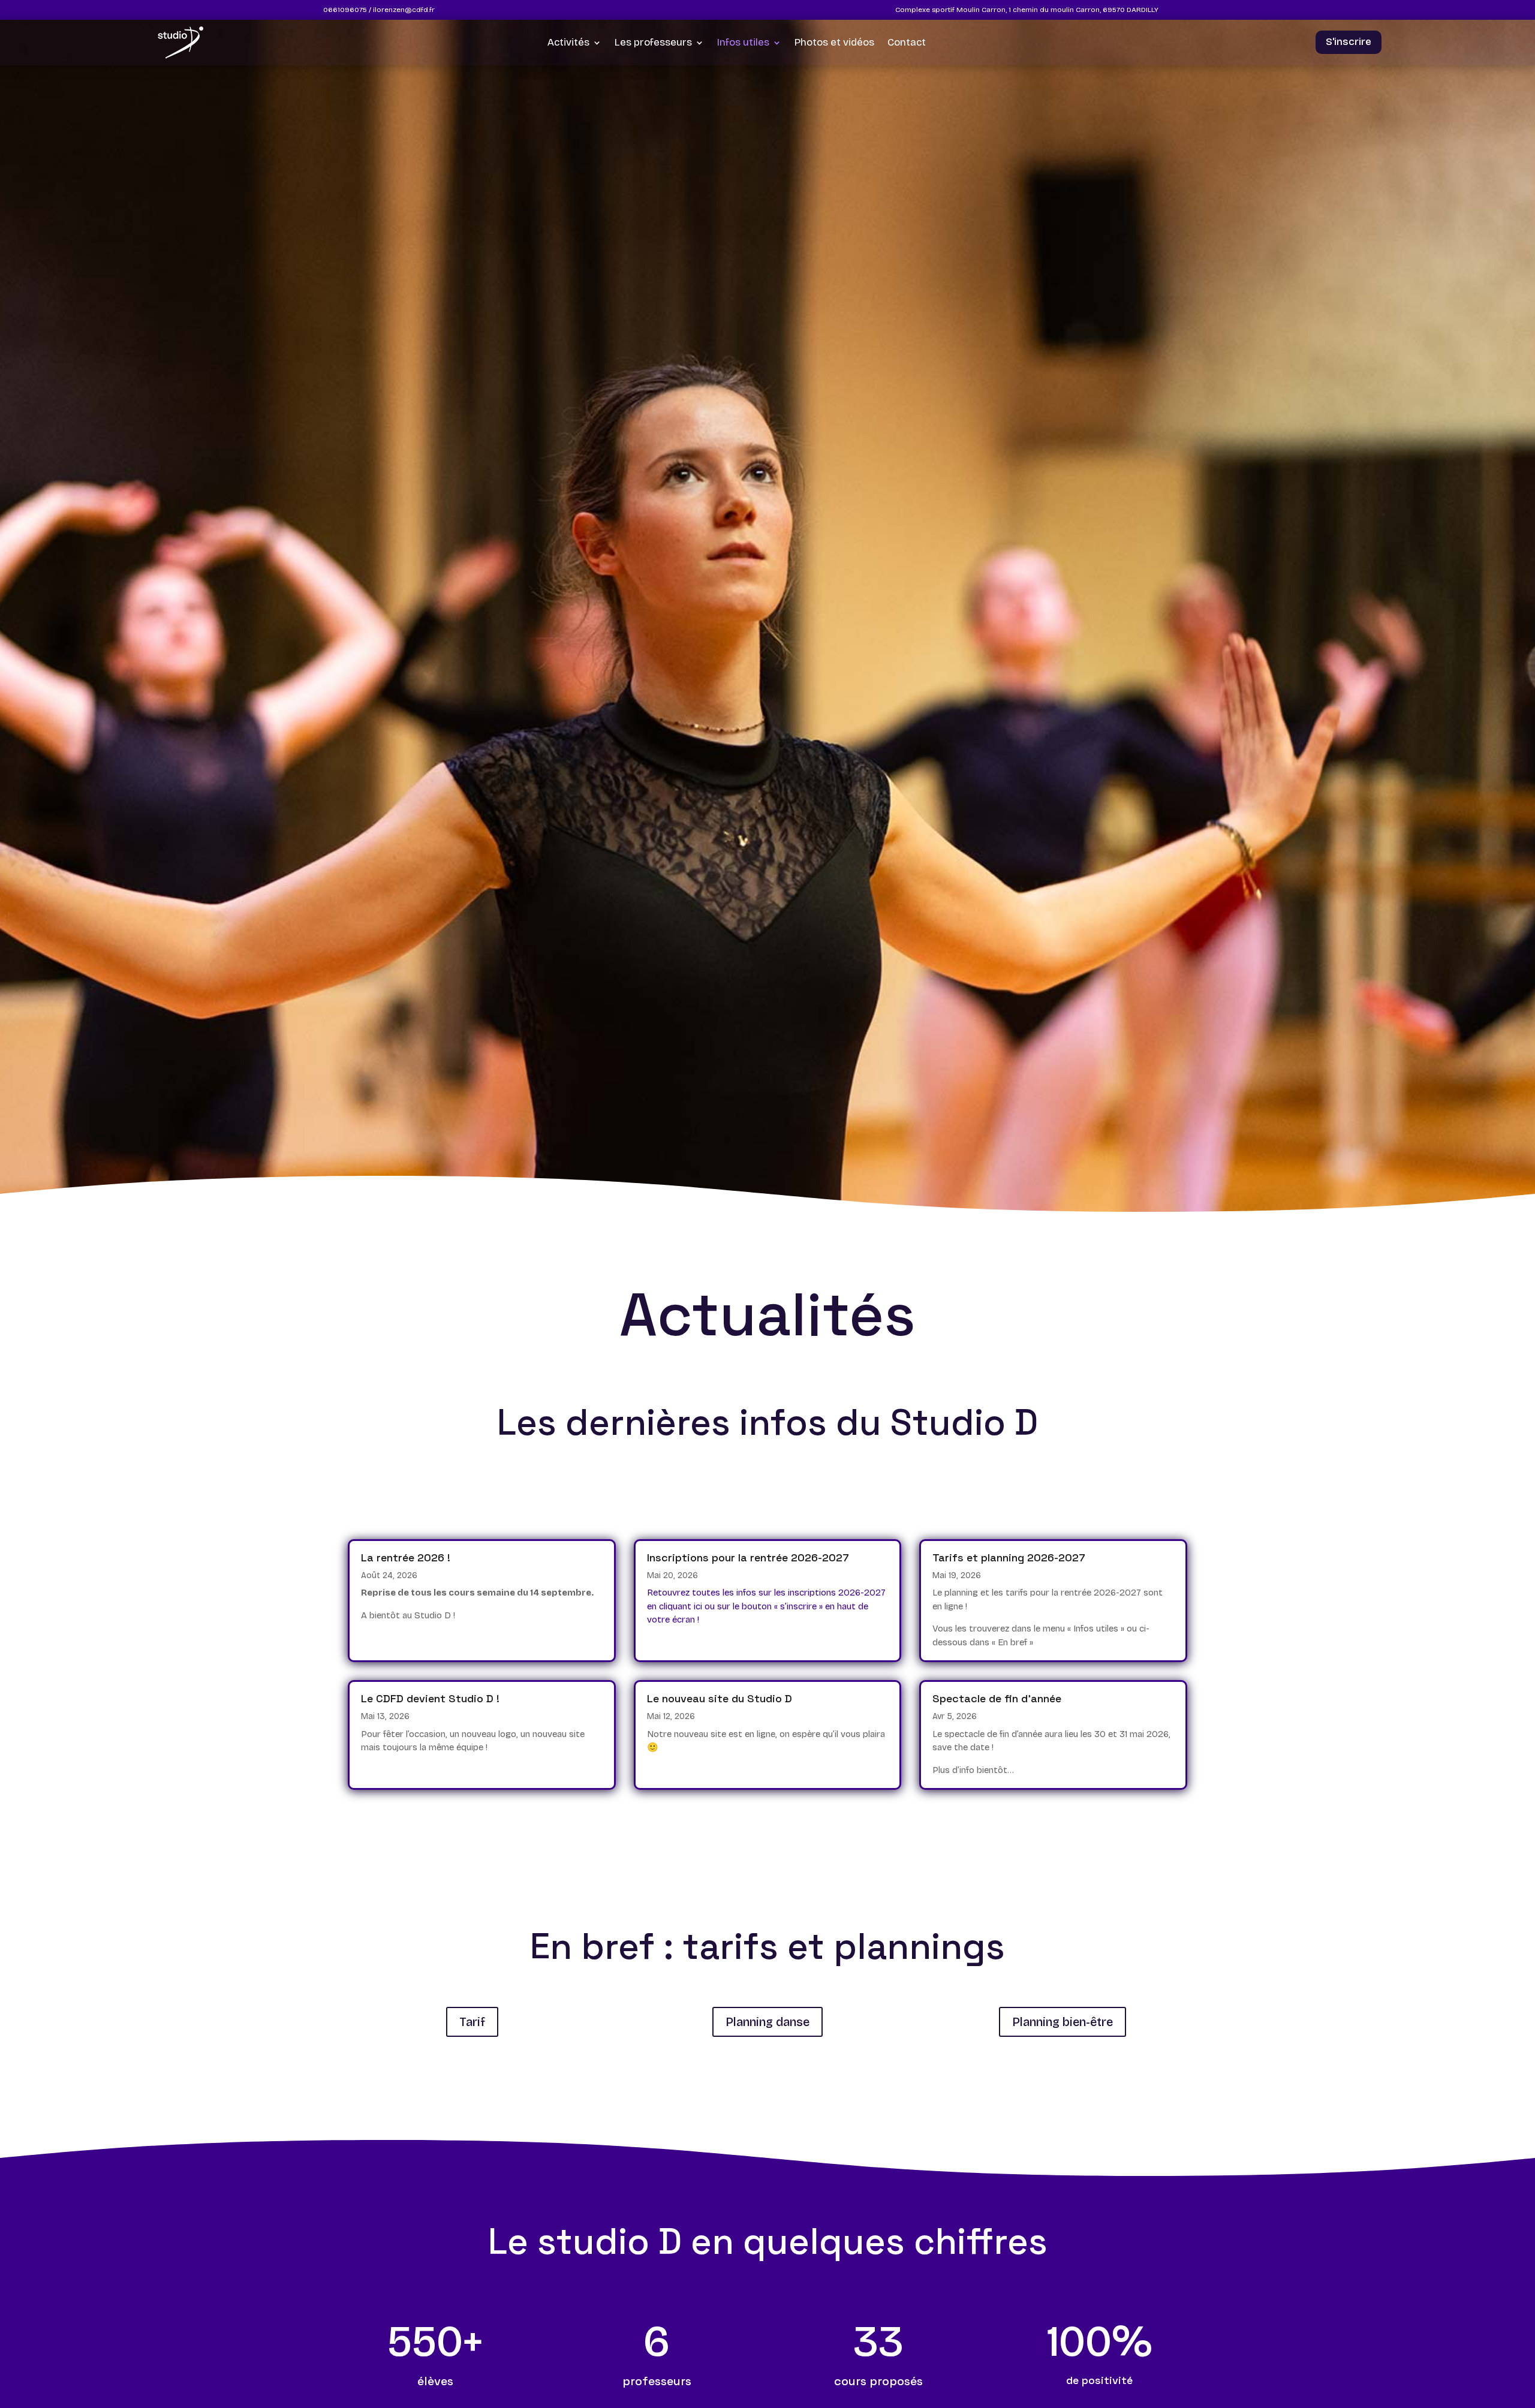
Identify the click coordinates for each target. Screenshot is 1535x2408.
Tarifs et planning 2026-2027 (1009, 1557)
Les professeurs (653, 42)
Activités (568, 42)
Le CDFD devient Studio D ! (430, 1698)
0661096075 (345, 10)
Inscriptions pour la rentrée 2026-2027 (748, 1557)
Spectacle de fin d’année (997, 1698)
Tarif (472, 2022)
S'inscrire (1349, 42)
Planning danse (767, 2022)
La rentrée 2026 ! (406, 1557)
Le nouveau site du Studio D (720, 1698)
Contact (907, 42)
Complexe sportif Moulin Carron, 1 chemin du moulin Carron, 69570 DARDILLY (1027, 10)
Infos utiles (743, 42)
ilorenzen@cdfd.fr (404, 10)
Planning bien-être (1063, 2022)
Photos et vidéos (834, 42)
